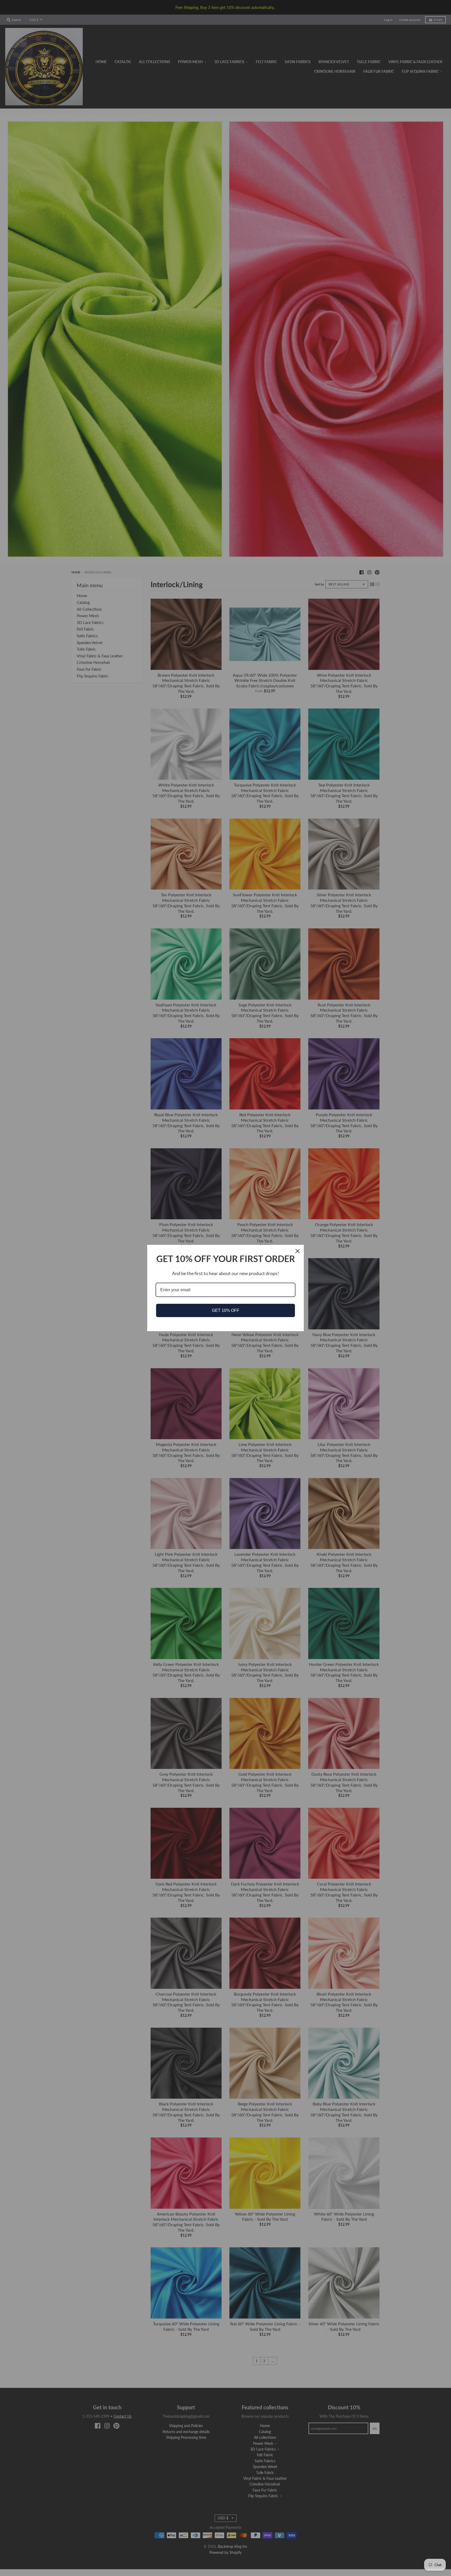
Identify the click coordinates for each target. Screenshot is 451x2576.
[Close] (298, 1251)
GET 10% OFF (226, 1310)
